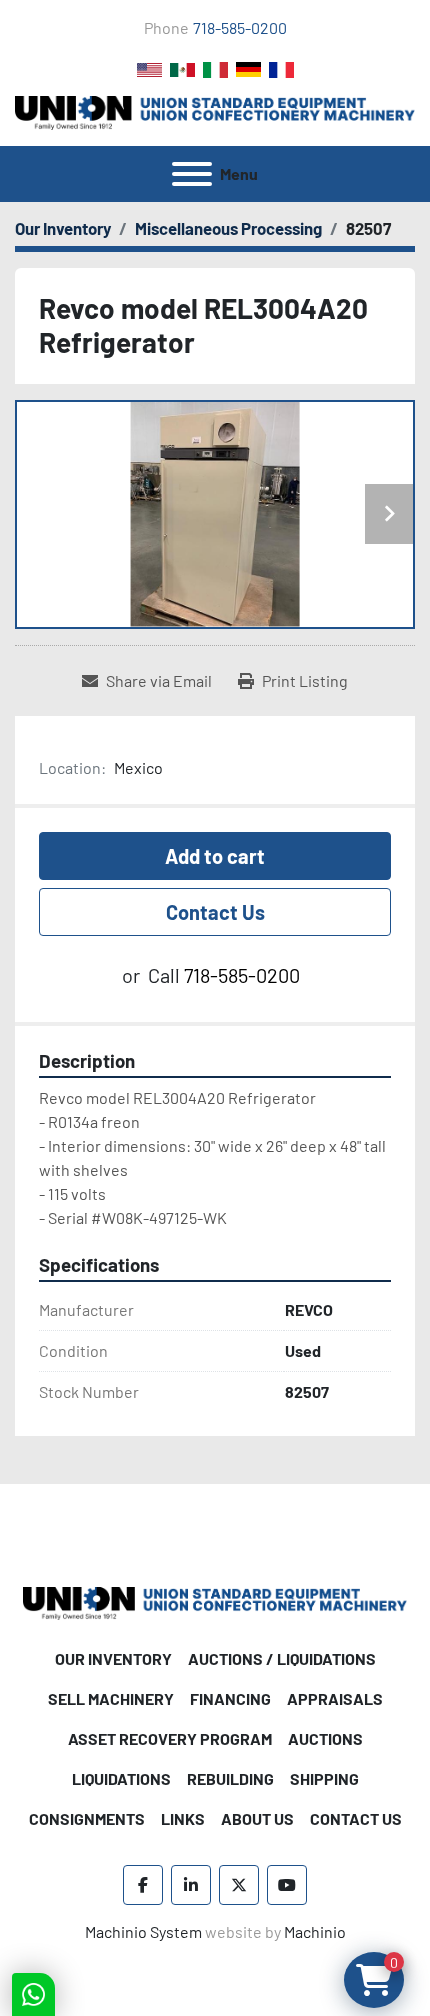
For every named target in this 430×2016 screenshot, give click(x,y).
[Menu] (192, 174)
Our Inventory (113, 1658)
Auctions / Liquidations (282, 1658)
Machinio (315, 1931)
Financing (230, 1698)
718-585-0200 (240, 27)
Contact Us (215, 912)
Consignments (87, 1818)
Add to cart (215, 856)
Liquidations (121, 1778)
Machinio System (143, 1931)
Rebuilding (230, 1778)
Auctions (325, 1738)
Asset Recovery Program (170, 1738)
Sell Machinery (111, 1698)
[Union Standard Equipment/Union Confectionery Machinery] (215, 1601)
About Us (257, 1818)
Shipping (324, 1778)
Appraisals (335, 1698)
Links (183, 1818)
